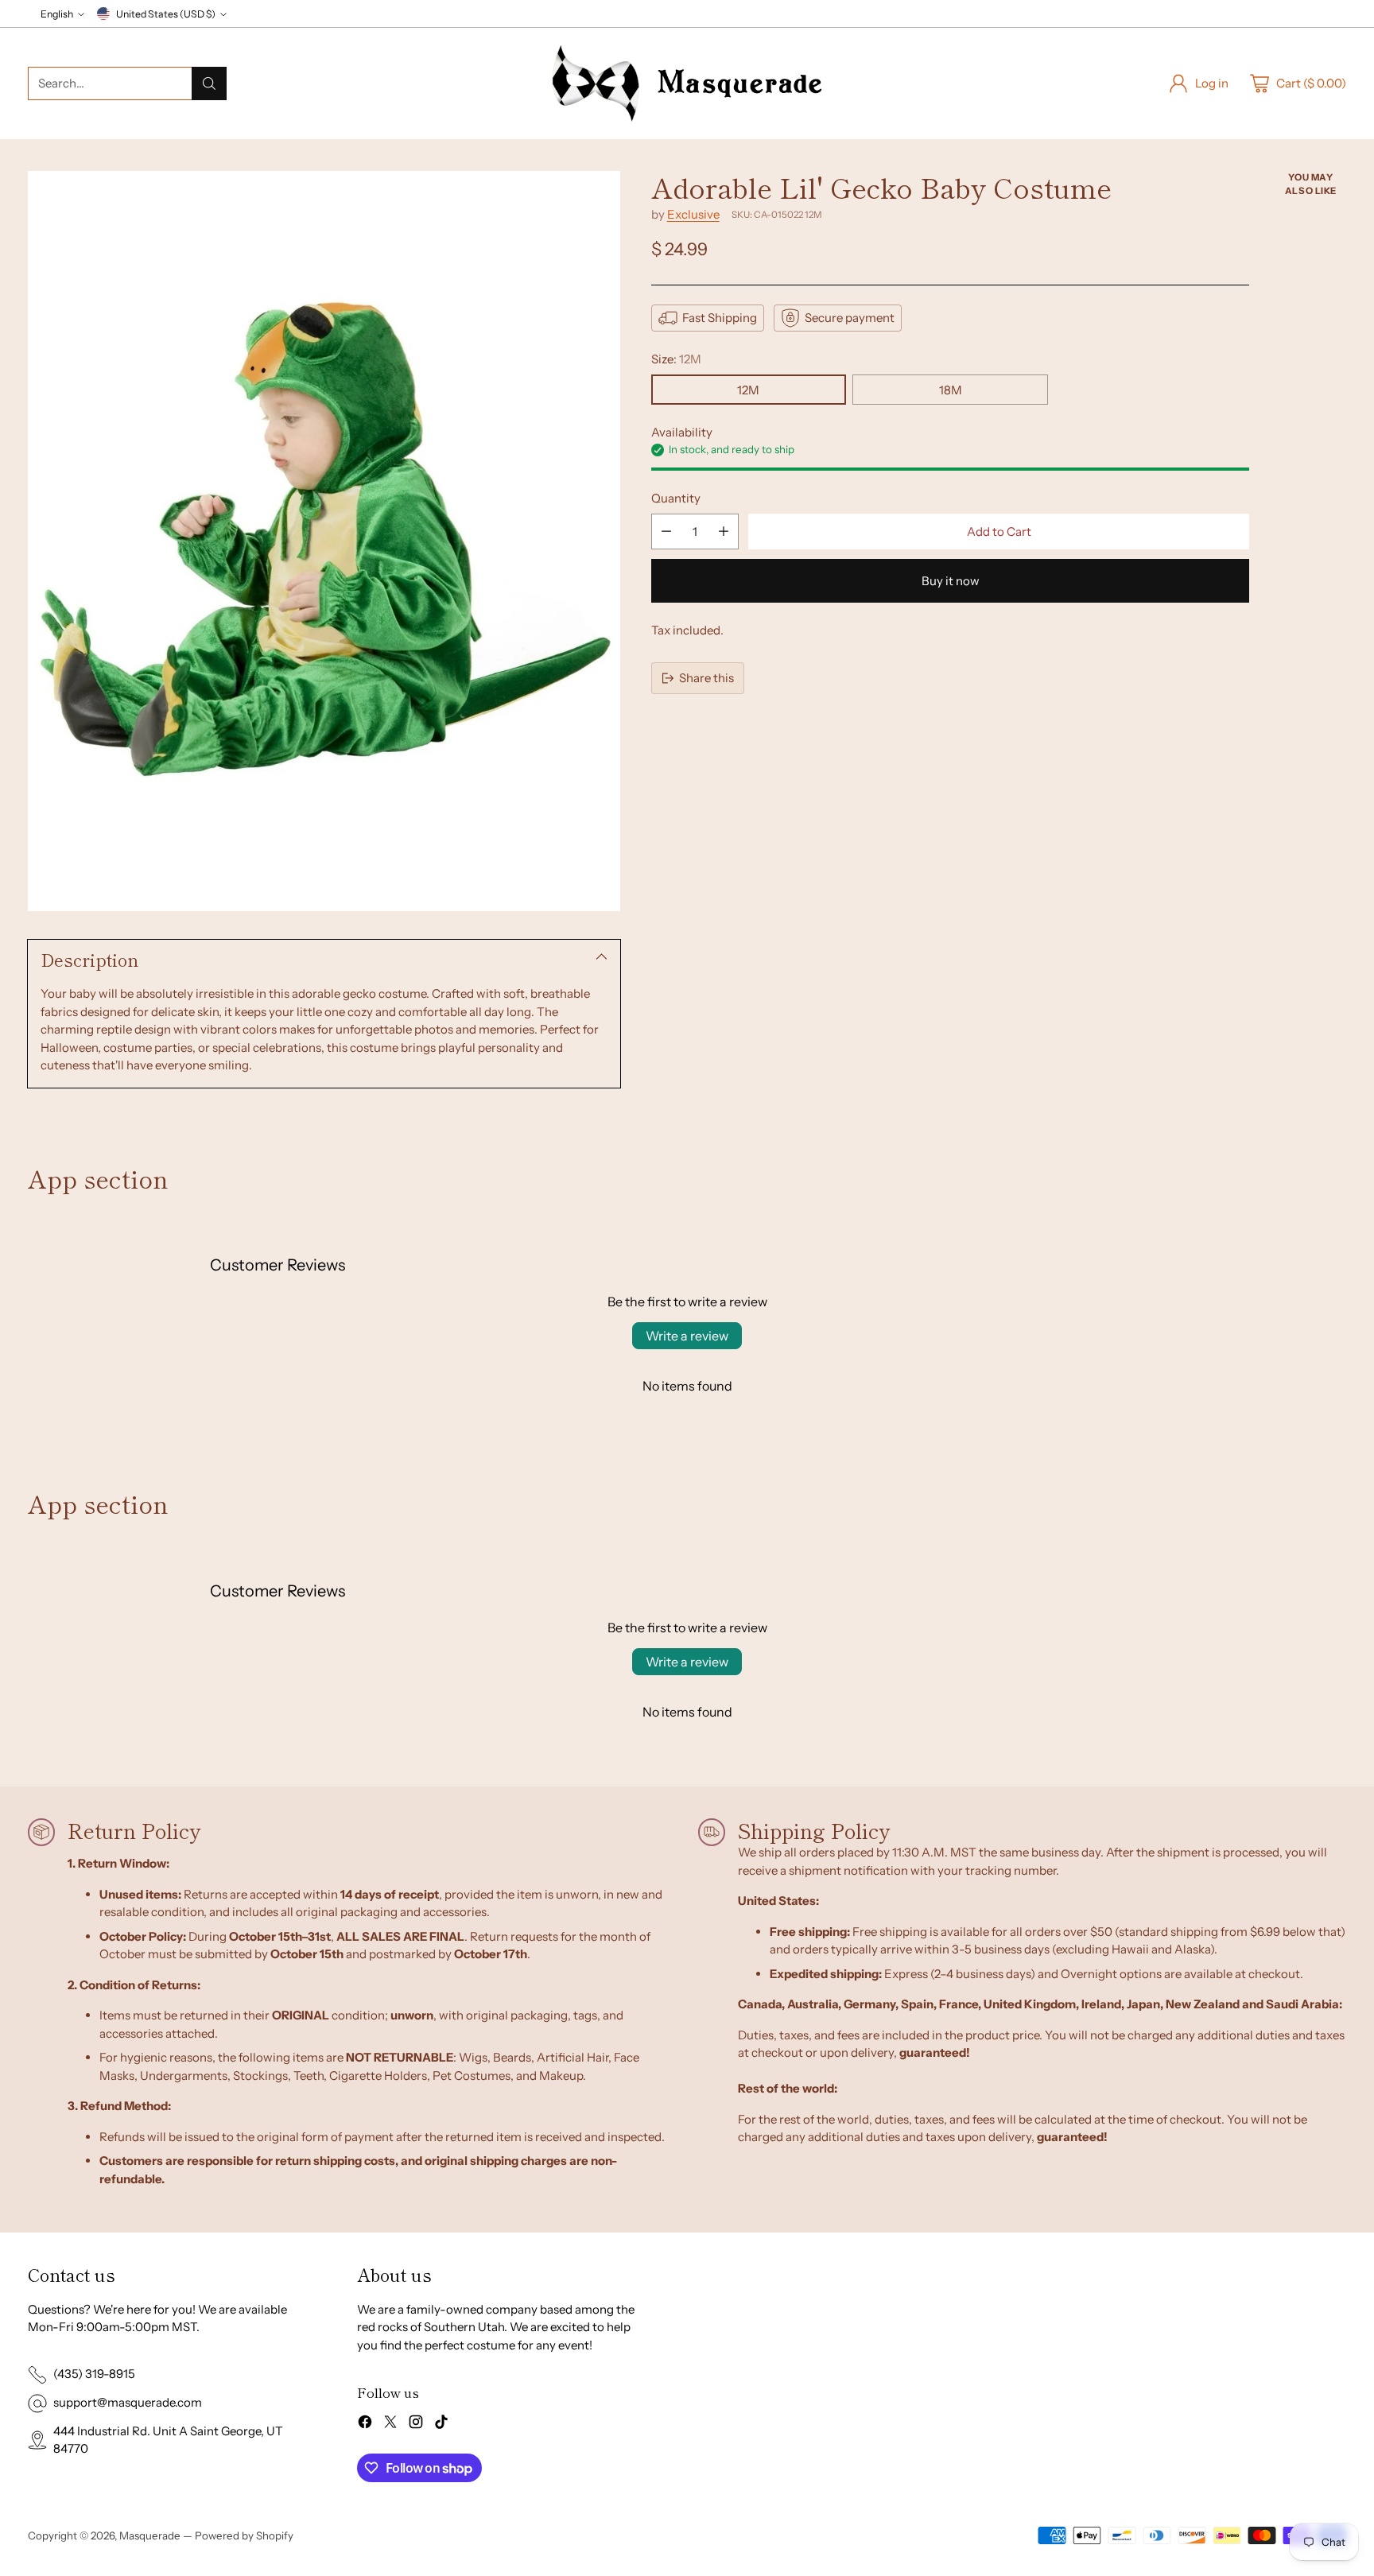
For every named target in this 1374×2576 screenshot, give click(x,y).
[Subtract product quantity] (666, 531)
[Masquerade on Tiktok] (441, 2425)
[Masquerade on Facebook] (365, 2425)
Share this (706, 678)
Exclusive (693, 214)
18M (951, 390)
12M (748, 390)
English (57, 14)
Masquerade (150, 2535)
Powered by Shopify (244, 2535)
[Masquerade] (687, 83)
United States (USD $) (166, 14)
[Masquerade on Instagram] (416, 2425)
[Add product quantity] (724, 531)
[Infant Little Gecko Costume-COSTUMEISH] (324, 541)
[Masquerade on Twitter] (390, 2425)
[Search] (209, 83)
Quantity (676, 498)
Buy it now (951, 581)
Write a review (687, 1336)
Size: (676, 359)
